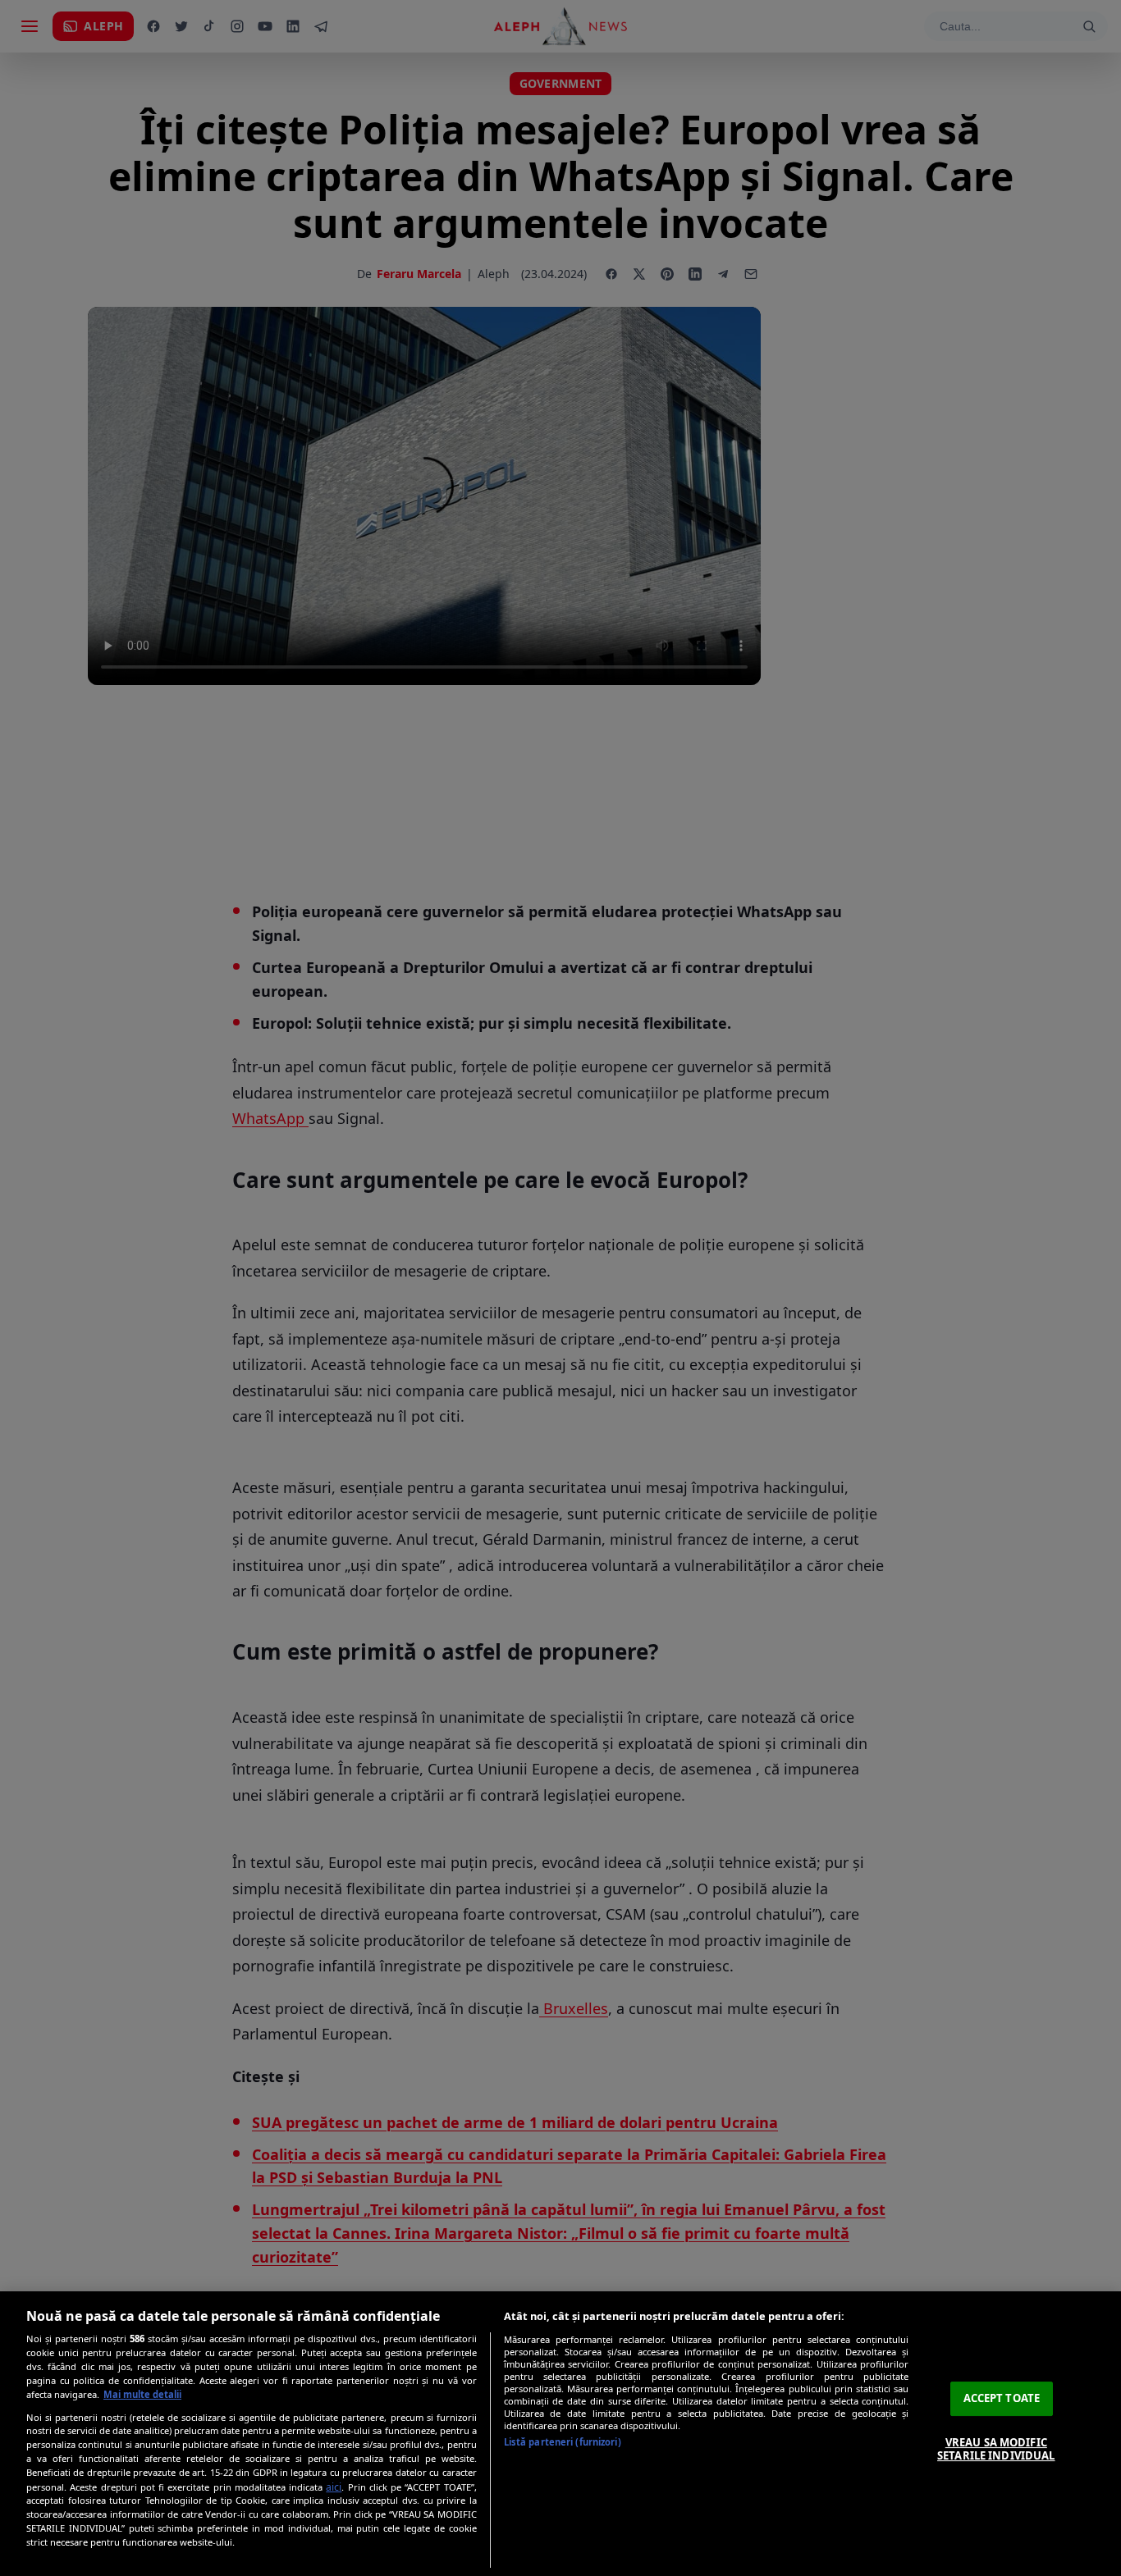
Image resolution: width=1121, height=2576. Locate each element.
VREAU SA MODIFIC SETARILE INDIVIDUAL (996, 2449)
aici (334, 2487)
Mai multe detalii (142, 2394)
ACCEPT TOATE (1002, 2398)
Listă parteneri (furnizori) (563, 2442)
